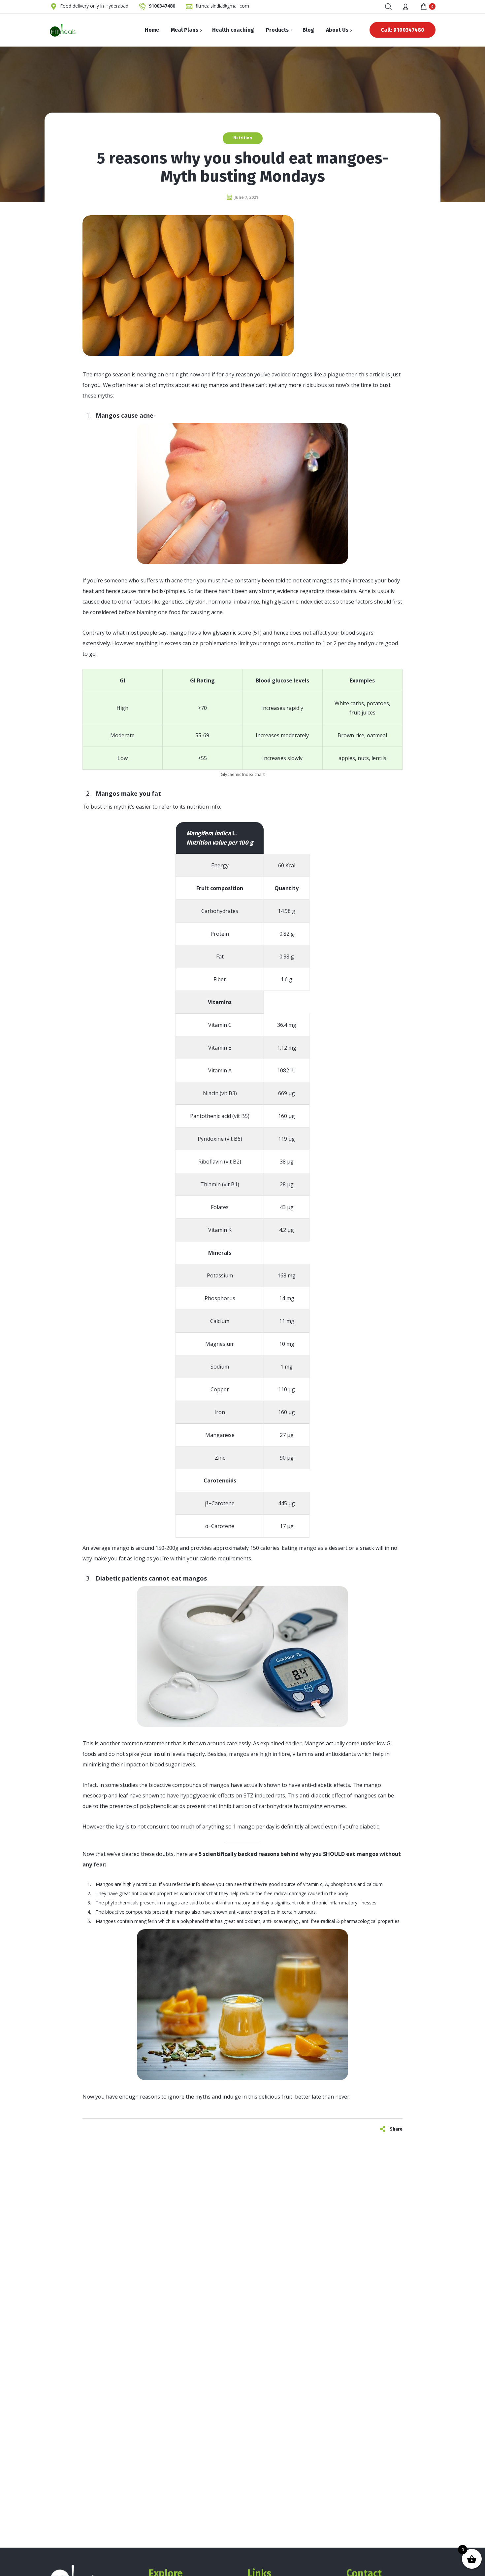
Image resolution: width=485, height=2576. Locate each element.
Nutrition (243, 138)
